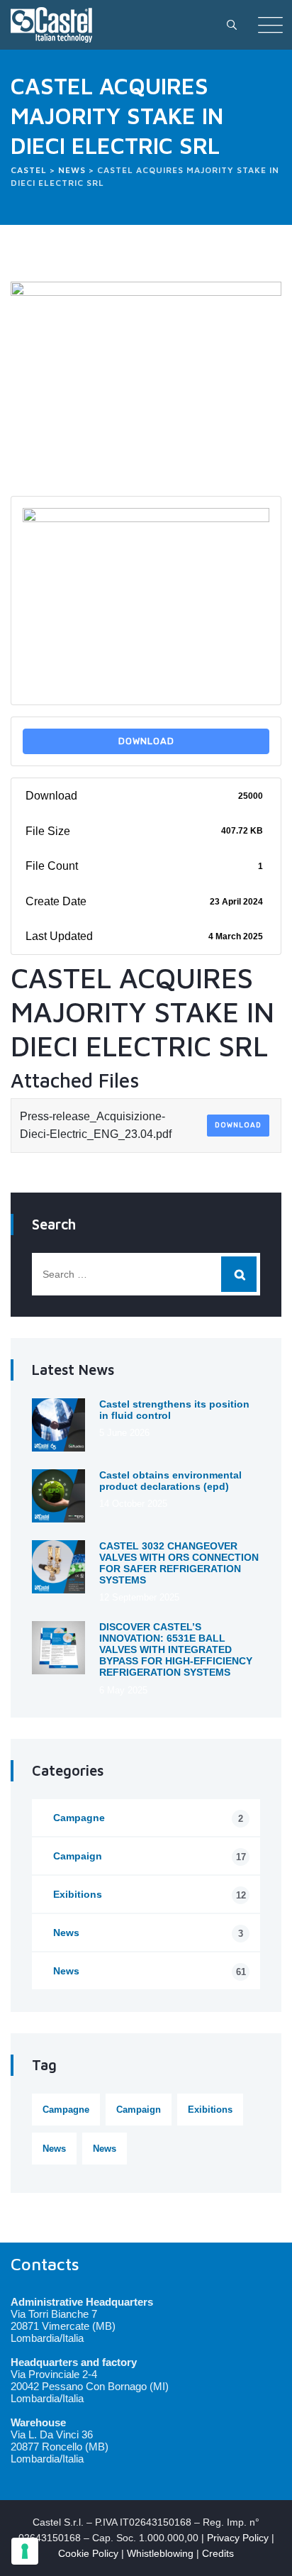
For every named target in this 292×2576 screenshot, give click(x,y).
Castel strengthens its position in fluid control (174, 1410)
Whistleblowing (160, 2553)
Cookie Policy (88, 2553)
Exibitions (150, 1895)
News (148, 1933)
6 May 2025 (123, 1690)
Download (146, 741)
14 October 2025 (133, 1504)
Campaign (150, 1856)
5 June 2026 (124, 1433)
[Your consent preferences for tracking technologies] (25, 2551)
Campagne (148, 1818)
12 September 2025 (139, 1597)
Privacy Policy (238, 2538)
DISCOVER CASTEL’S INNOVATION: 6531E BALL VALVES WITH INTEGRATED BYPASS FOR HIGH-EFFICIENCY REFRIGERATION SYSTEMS (176, 1649)
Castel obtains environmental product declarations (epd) (170, 1481)
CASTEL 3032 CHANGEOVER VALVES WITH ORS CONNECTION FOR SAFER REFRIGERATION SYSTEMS (179, 1563)
